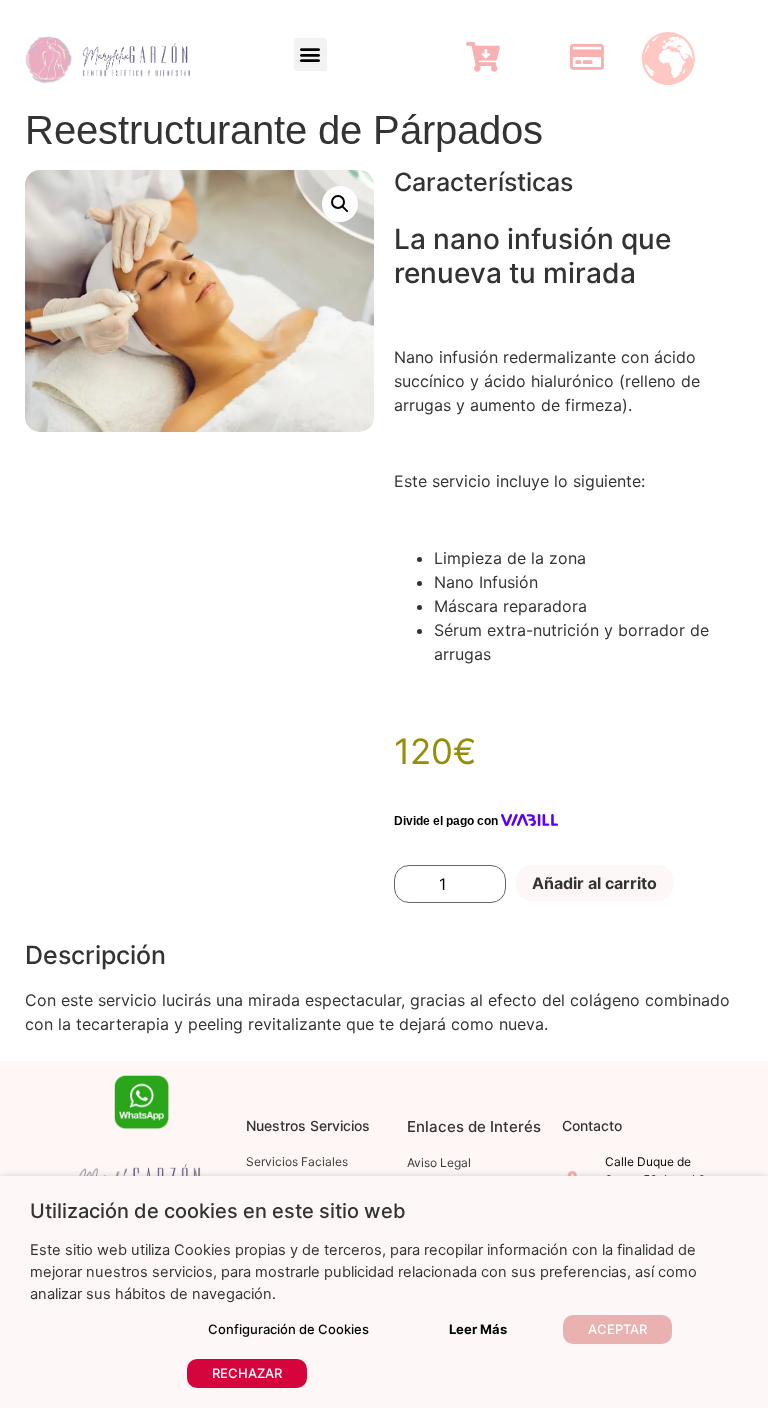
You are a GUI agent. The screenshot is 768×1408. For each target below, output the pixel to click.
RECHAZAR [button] (247, 1373)
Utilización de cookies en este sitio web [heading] (218, 1211)
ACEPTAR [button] (617, 1329)
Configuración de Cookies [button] (288, 1329)
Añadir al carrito (594, 883)
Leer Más (478, 1329)
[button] (310, 54)
